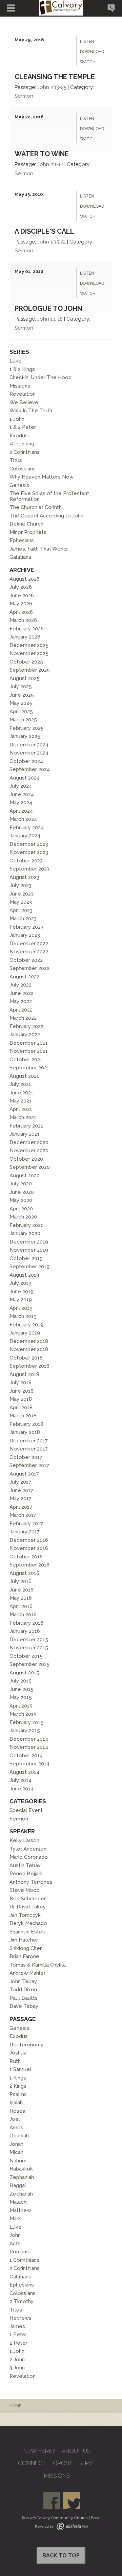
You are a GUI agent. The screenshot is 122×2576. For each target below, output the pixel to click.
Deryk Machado (28, 1923)
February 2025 (27, 728)
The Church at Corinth (36, 507)
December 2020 (29, 1142)
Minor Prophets (28, 532)
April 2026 (21, 612)
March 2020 (23, 1217)
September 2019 (29, 1267)
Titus (16, 460)
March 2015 (23, 1714)
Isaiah (16, 2103)
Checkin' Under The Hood (40, 377)
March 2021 (23, 1117)
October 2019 (26, 1258)
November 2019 (29, 1250)
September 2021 (29, 1068)
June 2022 (22, 993)
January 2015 (25, 1731)
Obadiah (19, 2136)
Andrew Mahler (27, 1973)
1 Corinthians (24, 2260)
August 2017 (24, 1474)
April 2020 (21, 1209)
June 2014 (22, 1789)
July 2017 (20, 1482)
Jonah (16, 2144)
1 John (17, 419)
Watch (88, 62)
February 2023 (26, 927)
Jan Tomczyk (25, 1915)
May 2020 (21, 1200)
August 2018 (24, 1374)
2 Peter (18, 2343)
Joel (15, 2119)
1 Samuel (20, 2069)
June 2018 (22, 1391)
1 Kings (18, 2078)
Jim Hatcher (24, 1940)
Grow (62, 2463)
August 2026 (25, 579)
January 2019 (25, 1333)
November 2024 (29, 753)
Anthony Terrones (31, 1882)
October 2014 (26, 1756)
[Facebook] (52, 2501)
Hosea (17, 2111)
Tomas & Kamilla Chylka (38, 1965)
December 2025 (29, 645)
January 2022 (25, 1035)
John (43, 87)
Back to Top (61, 2556)
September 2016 (29, 1565)
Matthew (20, 2210)
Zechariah (21, 2194)
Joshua (18, 2053)
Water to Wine (42, 154)
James (17, 2326)
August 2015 (24, 1673)
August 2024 (25, 778)
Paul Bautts (24, 1998)
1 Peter (18, 2335)
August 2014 (24, 1772)
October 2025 (26, 662)
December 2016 (29, 1540)
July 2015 (21, 1681)
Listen (87, 42)
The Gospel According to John (46, 516)
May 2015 (21, 1697)
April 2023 (21, 910)
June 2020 (22, 1192)
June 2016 (22, 1590)
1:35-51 (58, 242)
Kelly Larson (24, 1840)
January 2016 (25, 1631)
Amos (16, 2128)
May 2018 (21, 1399)
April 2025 (21, 712)
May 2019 (21, 1300)
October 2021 (26, 1060)
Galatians (20, 557)
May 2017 (21, 1499)
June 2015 (22, 1689)
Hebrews (21, 2318)
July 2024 (21, 786)
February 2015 (26, 1722)
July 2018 (21, 1383)
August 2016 (24, 1573)
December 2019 (29, 1242)
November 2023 (29, 852)
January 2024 (25, 836)
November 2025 (29, 653)
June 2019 (22, 1292)
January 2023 (25, 935)
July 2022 (21, 985)
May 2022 (21, 1001)
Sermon (24, 96)
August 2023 (24, 877)
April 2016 (21, 1606)
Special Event (26, 1810)
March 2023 (23, 919)
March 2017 (23, 1515)
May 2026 (21, 604)
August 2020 (25, 1176)
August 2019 (24, 1275)
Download (92, 52)
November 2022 (29, 952)
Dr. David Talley (28, 1907)
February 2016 (26, 1623)
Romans (19, 2252)
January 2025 (25, 736)
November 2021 (29, 1051)
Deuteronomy (26, 2045)
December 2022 (29, 944)
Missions (20, 386)
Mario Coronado (29, 1857)
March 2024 (23, 819)
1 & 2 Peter (23, 427)
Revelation (23, 394)
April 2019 (21, 1308)
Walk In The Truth (31, 411)
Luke (16, 361)
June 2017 (21, 1490)
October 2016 (26, 1557)
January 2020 (25, 1233)
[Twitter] (72, 2501)
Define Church (26, 524)
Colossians (23, 469)
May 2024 (21, 803)
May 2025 (21, 703)
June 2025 (22, 695)
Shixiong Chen (26, 1948)
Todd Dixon (23, 1990)
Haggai (18, 2185)
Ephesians (22, 540)
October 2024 (26, 761)
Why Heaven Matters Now (42, 477)
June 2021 (21, 1093)
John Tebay (23, 1981)
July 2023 (21, 885)
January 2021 (25, 1134)
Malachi (18, 2202)
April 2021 (21, 1109)
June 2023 (22, 894)
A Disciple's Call (44, 231)
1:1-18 (57, 319)
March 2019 (23, 1316)
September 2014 (29, 1764)
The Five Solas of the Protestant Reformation (49, 496)
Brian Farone (24, 1956)
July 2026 (21, 587)
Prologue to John (48, 308)
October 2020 (26, 1159)
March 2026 (23, 620)
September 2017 (29, 1465)
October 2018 (26, 1358)
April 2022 (21, 1010)
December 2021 (29, 1043)
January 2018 (25, 1432)
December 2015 (29, 1640)
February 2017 (26, 1524)
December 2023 (29, 844)
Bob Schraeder (28, 1899)
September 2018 (29, 1366)
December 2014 (29, 1739)
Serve (87, 2463)
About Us (76, 2451)
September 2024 (30, 769)
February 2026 (27, 629)
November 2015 (29, 1648)
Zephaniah (22, 2177)
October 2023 (26, 861)
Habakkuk (21, 2169)
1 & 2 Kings (22, 369)
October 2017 (26, 1457)
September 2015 (29, 1664)
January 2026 (25, 637)
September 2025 (30, 670)
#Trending (22, 444)
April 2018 (21, 1408)
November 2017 (29, 1449)
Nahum (18, 2161)
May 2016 (21, 1598)
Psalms (18, 2094)
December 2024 (29, 745)
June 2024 (22, 794)
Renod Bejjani (26, 1874)
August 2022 (24, 977)
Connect (32, 2463)
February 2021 (26, 1126)
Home (15, 2406)
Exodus (19, 436)
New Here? (39, 2451)
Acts (15, 2244)
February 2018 (26, 1424)
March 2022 (23, 1018)
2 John (17, 2360)
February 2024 (27, 828)
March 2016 (23, 1615)
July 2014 (21, 1780)
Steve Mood (25, 1890)
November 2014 (29, 1747)
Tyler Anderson (28, 1849)
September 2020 (30, 1167)
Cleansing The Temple (55, 77)
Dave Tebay (24, 2006)
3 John (17, 2368)
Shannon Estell (27, 1932)
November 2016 (29, 1548)
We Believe (24, 402)
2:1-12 (57, 164)
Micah (16, 2152)
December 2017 (29, 1441)
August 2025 (25, 678)
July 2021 (20, 1084)
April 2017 (21, 1507)
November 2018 (29, 1349)
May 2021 (21, 1101)
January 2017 (25, 1532)
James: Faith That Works (39, 549)
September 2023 (29, 869)
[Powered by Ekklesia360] (72, 2526)
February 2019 (26, 1325)
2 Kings (18, 2086)
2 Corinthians (25, 452)
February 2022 (26, 1026)
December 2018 (29, 1341)
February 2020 (27, 1225)
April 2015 (21, 1706)
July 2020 (21, 1184)
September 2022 (29, 968)
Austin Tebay (25, 1865)
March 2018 (23, 1416)
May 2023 (21, 902)
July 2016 (21, 1581)
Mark (15, 2219)
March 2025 (23, 720)
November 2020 (29, 1151)
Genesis (19, 485)
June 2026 (22, 596)
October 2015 (26, 1656)
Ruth (15, 2061)
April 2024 (21, 811)
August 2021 (24, 1076)
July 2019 (21, 1283)
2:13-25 (58, 87)
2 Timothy (22, 2301)
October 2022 (26, 960)
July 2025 (21, 687)
